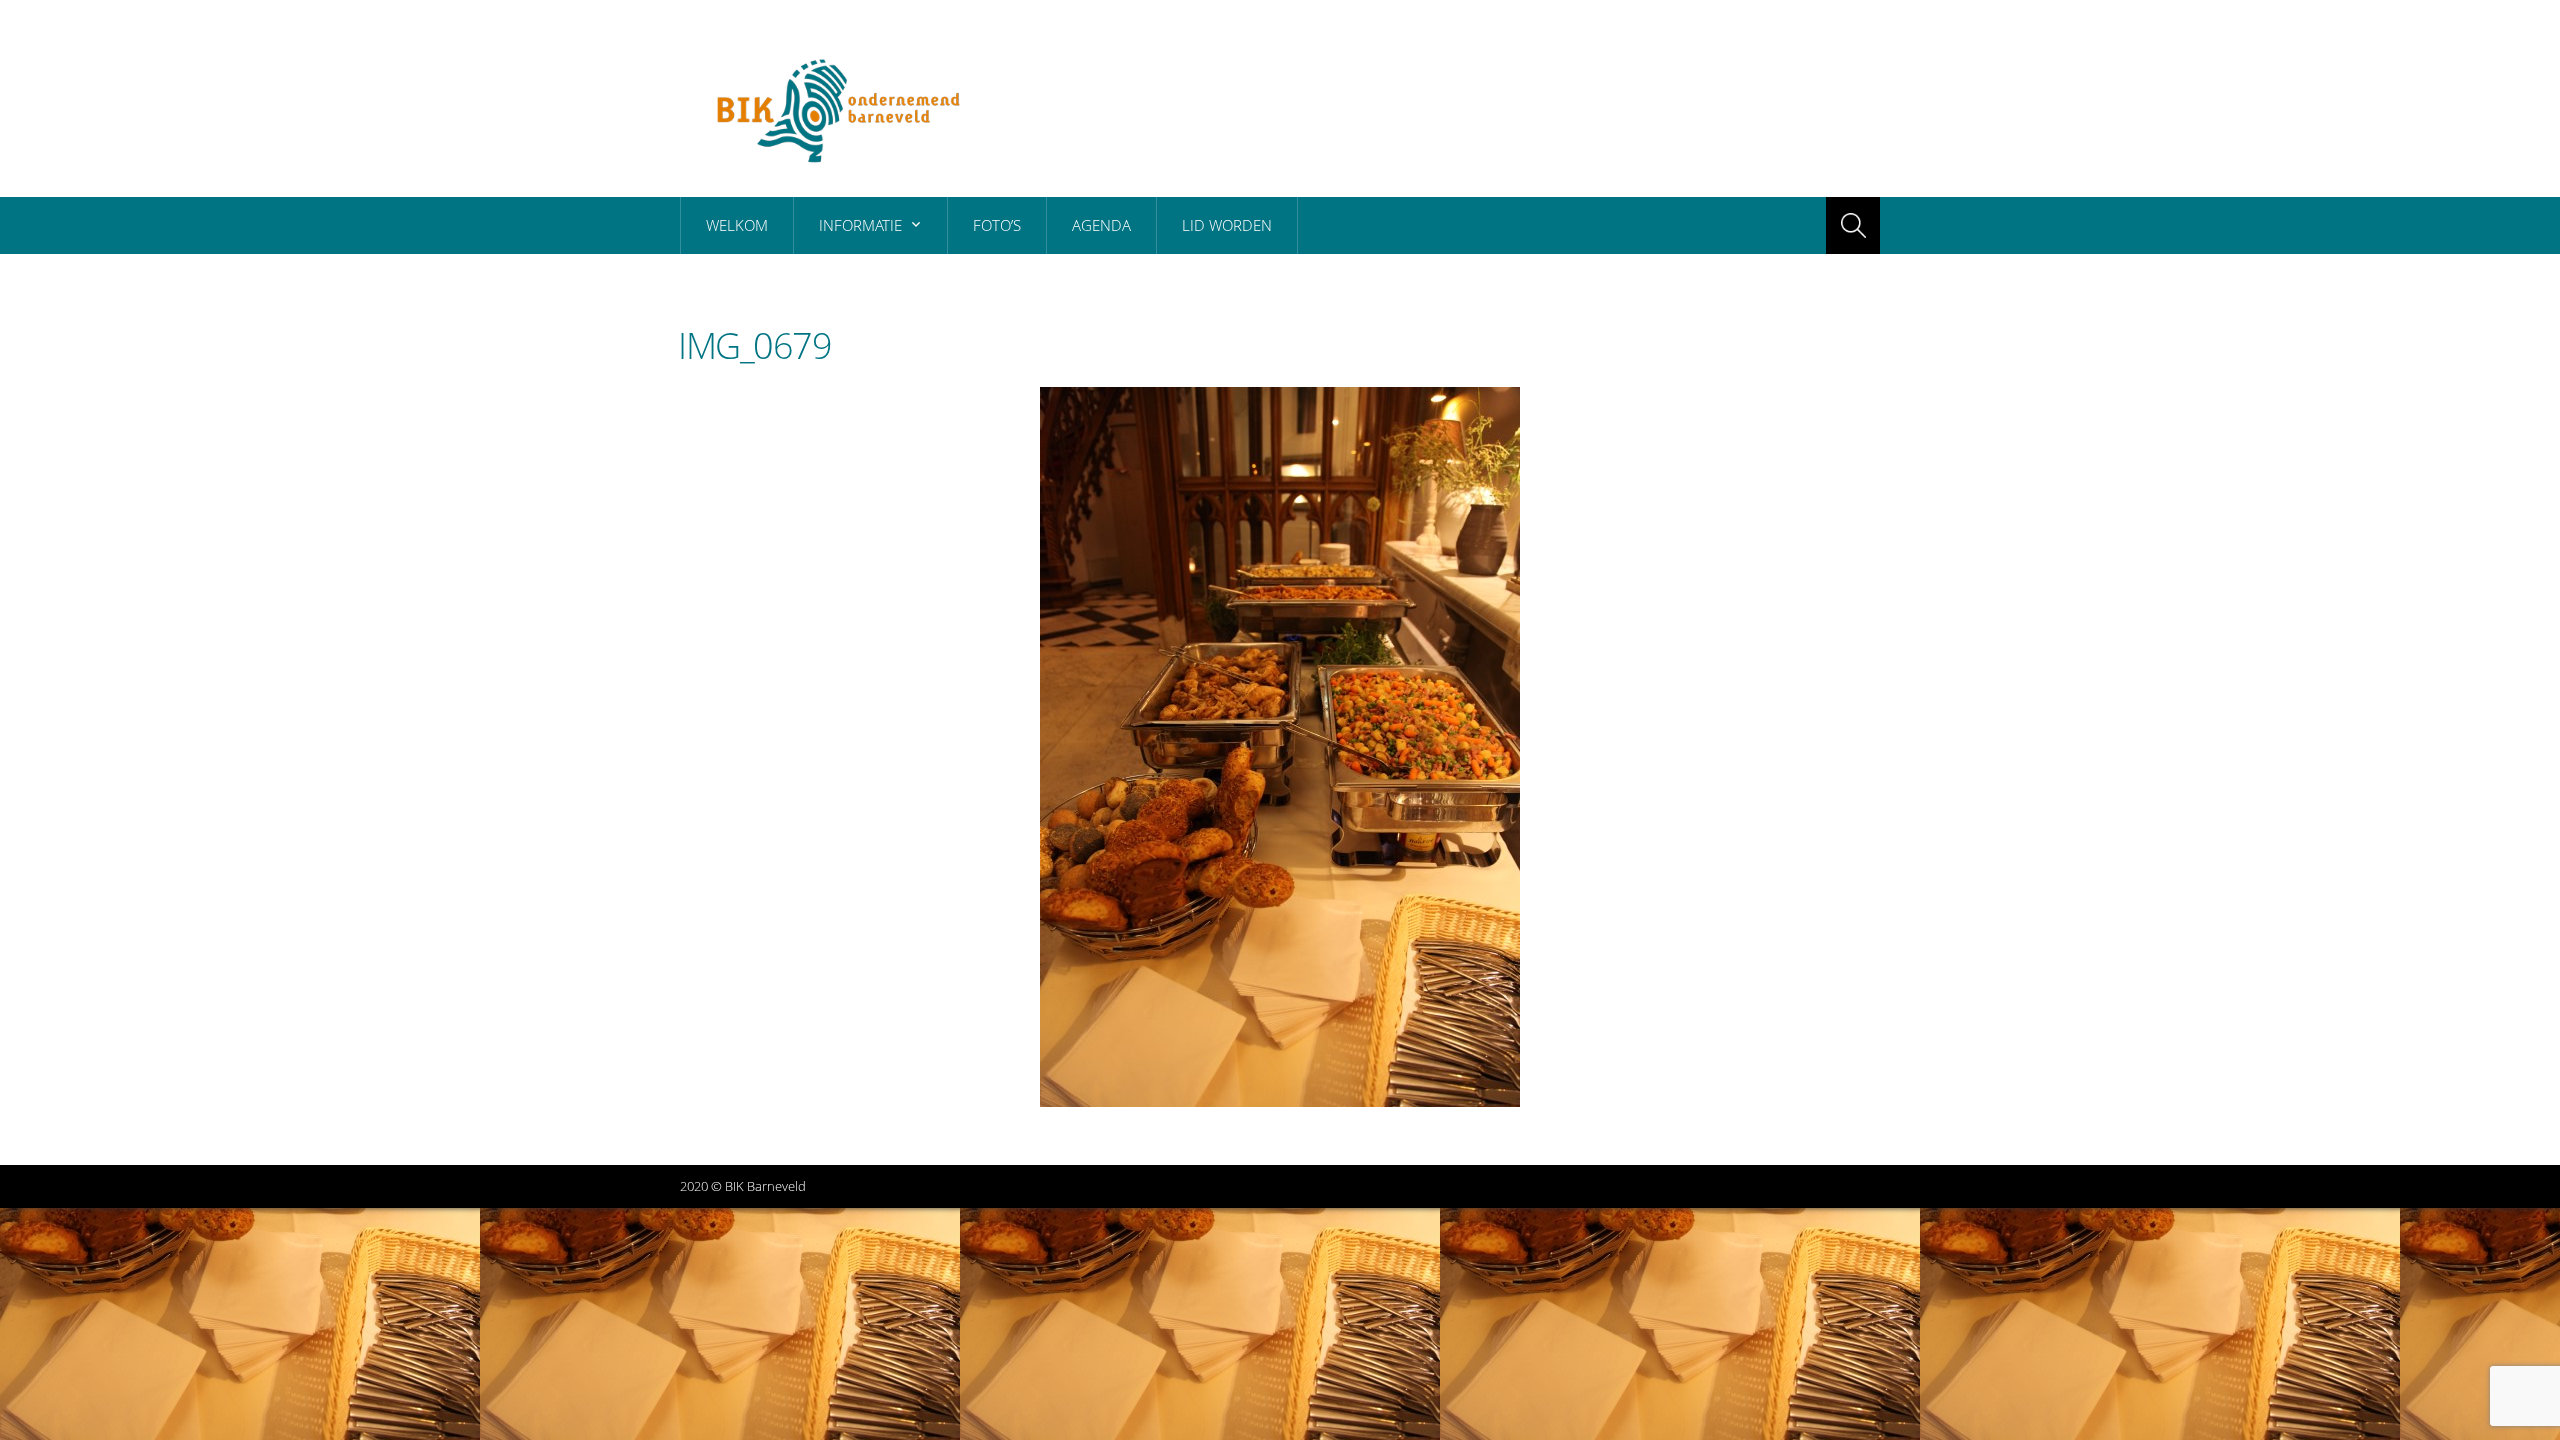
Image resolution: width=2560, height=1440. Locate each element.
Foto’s (997, 225)
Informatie (860, 225)
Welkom (737, 225)
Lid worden (1227, 225)
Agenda (1101, 225)
